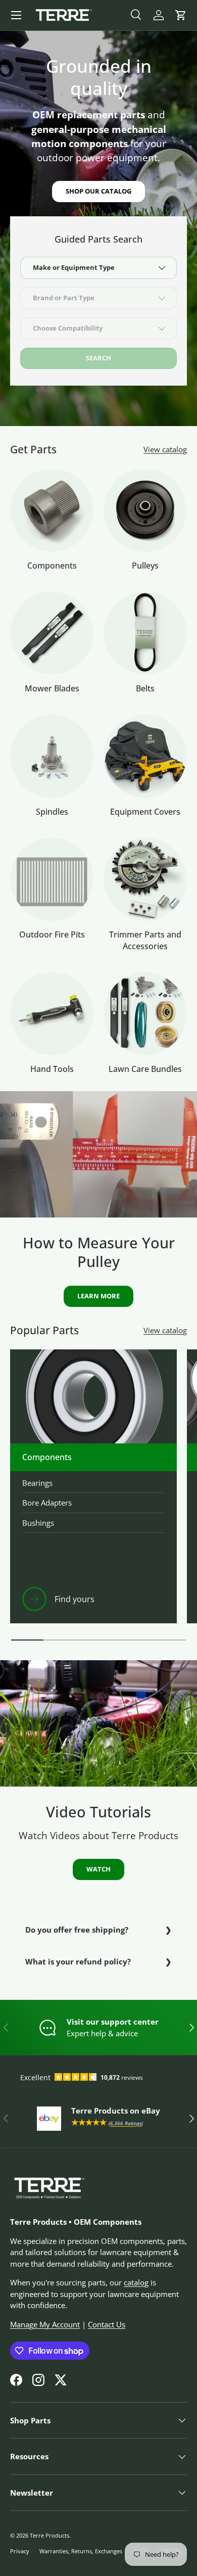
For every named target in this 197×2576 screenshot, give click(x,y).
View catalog (165, 449)
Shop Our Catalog (98, 191)
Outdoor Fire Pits (52, 934)
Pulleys (145, 566)
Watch (98, 1869)
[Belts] (145, 633)
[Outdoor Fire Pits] (52, 879)
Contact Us (107, 2324)
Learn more (98, 1296)
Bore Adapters (47, 1503)
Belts (145, 688)
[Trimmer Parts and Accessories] (145, 879)
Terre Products (50, 2535)
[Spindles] (52, 756)
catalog (136, 2282)
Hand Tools (52, 1069)
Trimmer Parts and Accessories (145, 940)
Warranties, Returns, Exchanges (81, 2551)
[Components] (52, 510)
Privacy (20, 2551)
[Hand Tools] (52, 1014)
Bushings (38, 1523)
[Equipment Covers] (145, 756)
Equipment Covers (145, 812)
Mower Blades (52, 688)
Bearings (37, 1483)
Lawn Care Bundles (145, 1069)
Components (52, 566)
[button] (181, 15)
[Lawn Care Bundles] (145, 1014)
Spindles (52, 812)
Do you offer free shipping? (77, 1930)
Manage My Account (45, 2324)
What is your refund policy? (78, 1961)
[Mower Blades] (52, 633)
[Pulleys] (145, 510)
